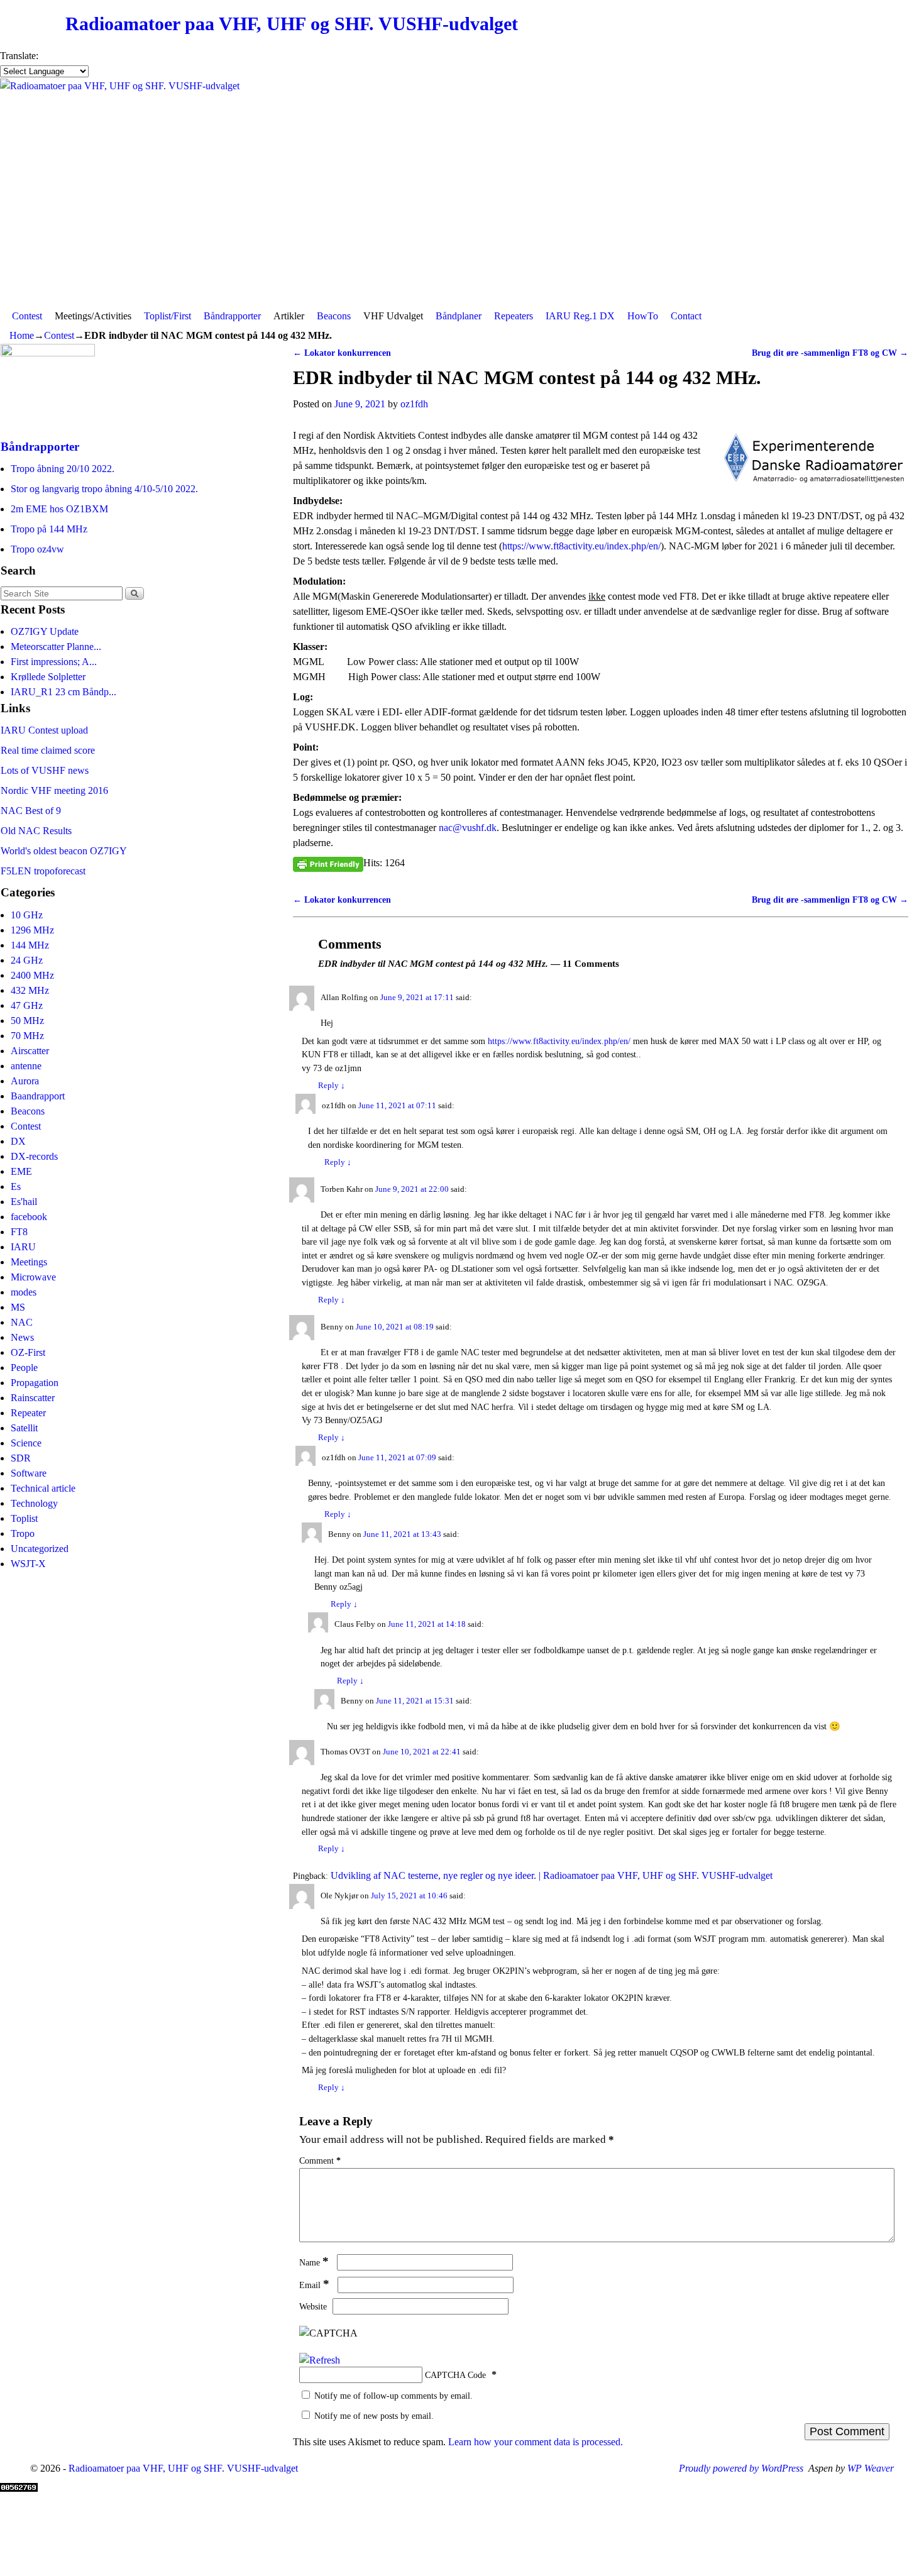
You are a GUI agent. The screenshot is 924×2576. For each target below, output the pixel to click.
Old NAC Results (36, 831)
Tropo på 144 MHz (49, 529)
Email (314, 2285)
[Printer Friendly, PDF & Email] (328, 863)
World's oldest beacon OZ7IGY (64, 851)
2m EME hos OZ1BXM (59, 509)
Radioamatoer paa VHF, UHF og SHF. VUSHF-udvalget (292, 24)
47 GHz (27, 1005)
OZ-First (28, 1352)
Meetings (29, 1262)
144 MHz (30, 945)
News (22, 1337)
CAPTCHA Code (455, 2375)
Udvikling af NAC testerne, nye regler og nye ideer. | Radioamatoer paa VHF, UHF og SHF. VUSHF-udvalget (552, 1875)
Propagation (35, 1383)
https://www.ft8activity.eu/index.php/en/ (581, 546)
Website (313, 2306)
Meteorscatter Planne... (56, 647)
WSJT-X (28, 1564)
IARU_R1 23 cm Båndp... (63, 692)
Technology (34, 1503)
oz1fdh (414, 404)
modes (24, 1292)
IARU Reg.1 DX (580, 316)
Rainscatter (33, 1398)
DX (18, 1141)
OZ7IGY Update (45, 631)
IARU (23, 1247)
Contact (686, 316)
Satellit (24, 1428)
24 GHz (27, 960)
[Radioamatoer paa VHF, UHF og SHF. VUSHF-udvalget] (462, 191)
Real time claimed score (48, 750)
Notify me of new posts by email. (374, 2416)
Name (314, 2262)
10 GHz (27, 915)
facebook (29, 1217)
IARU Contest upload (44, 730)
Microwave (33, 1277)
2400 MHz (32, 975)
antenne (26, 1066)
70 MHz (27, 1036)
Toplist (24, 1518)
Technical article (43, 1488)
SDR (21, 1458)
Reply (332, 1086)
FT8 (19, 1232)
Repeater (28, 1413)
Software (29, 1473)
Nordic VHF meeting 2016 (54, 790)
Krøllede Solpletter (48, 677)
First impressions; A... (54, 662)
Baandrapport (38, 1096)
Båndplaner (459, 316)
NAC (22, 1322)
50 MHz (27, 1021)
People (24, 1368)
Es (16, 1186)
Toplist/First (168, 316)
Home (22, 335)
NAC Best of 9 (31, 811)
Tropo (23, 1533)
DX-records (34, 1156)
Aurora (25, 1081)
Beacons (334, 316)
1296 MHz (32, 930)
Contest (27, 316)
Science (26, 1443)
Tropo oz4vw (37, 549)
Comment (320, 2160)
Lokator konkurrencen (342, 353)
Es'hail (24, 1202)
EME (21, 1171)
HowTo (643, 316)
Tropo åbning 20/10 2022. (63, 469)
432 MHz (30, 990)
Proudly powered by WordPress (741, 2468)
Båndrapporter (232, 316)
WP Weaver (871, 2468)
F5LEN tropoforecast (43, 871)
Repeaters (514, 316)
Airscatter (30, 1051)
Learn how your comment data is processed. (536, 2442)
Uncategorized (40, 1549)
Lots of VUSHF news (45, 770)
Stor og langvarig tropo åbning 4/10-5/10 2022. (104, 489)
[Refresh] (320, 2360)
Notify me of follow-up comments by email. (393, 2396)
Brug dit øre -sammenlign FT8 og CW (830, 353)
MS (18, 1307)
